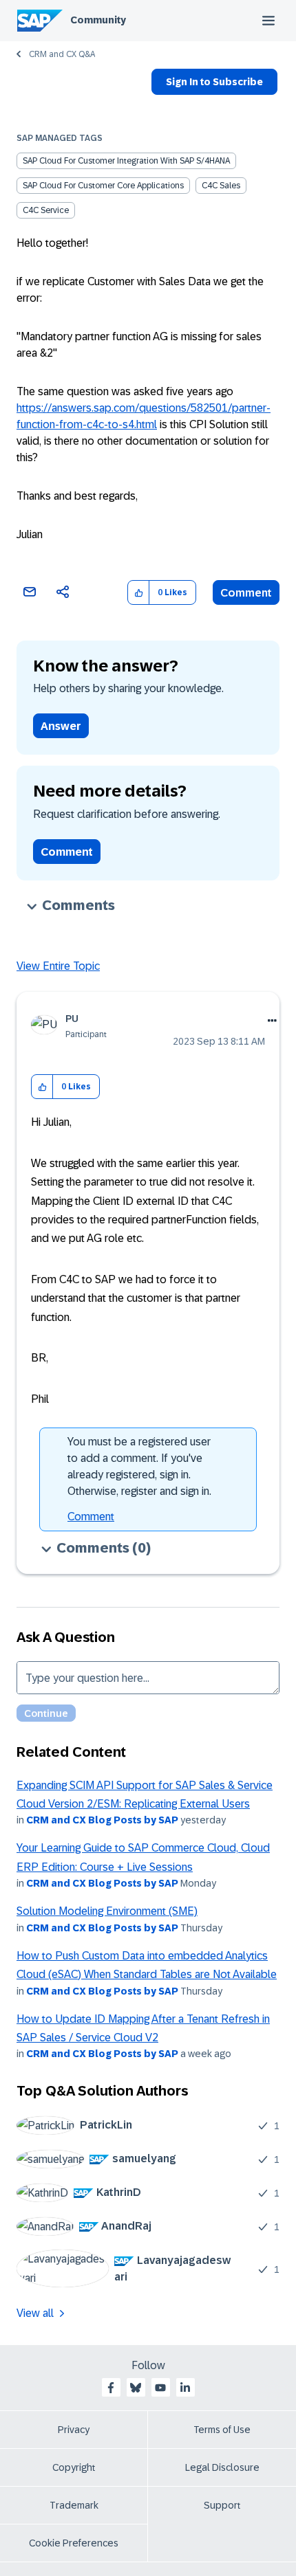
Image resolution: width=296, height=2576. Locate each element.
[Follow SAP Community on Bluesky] (136, 2388)
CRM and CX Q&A (62, 54)
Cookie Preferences (74, 2543)
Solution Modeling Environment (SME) (107, 1911)
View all (35, 2313)
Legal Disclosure (222, 2467)
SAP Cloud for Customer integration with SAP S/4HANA (126, 161)
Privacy (74, 2430)
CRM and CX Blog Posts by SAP (102, 1820)
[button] (139, 593)
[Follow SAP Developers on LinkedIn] (185, 2388)
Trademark (74, 2505)
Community (98, 20)
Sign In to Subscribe (214, 82)
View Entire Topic (58, 966)
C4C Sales (221, 186)
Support (222, 2505)
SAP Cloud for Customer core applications (103, 186)
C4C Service (46, 210)
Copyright (74, 2467)
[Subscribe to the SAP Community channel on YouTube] (160, 2388)
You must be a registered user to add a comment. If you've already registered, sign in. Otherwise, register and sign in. (139, 1466)
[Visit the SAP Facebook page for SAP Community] (111, 2388)
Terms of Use (222, 2430)
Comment (246, 593)
